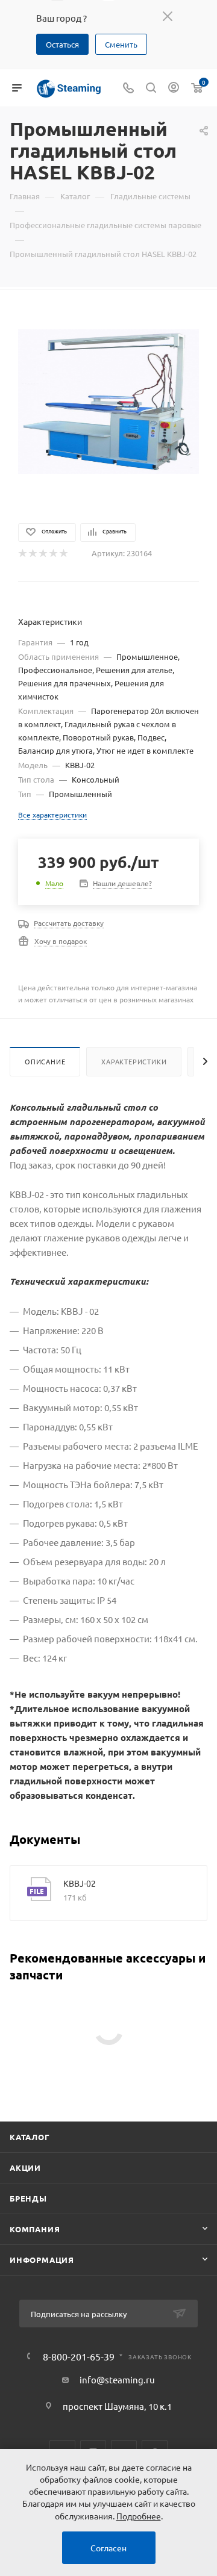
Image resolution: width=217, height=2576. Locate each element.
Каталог (30, 2137)
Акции (25, 2168)
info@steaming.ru (117, 2379)
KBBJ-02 (80, 1883)
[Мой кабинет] (174, 88)
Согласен (108, 2548)
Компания (35, 2229)
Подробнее (139, 2516)
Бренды (28, 2198)
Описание (45, 1061)
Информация (42, 2260)
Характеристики (134, 1061)
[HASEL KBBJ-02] (108, 400)
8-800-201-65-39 (79, 2356)
